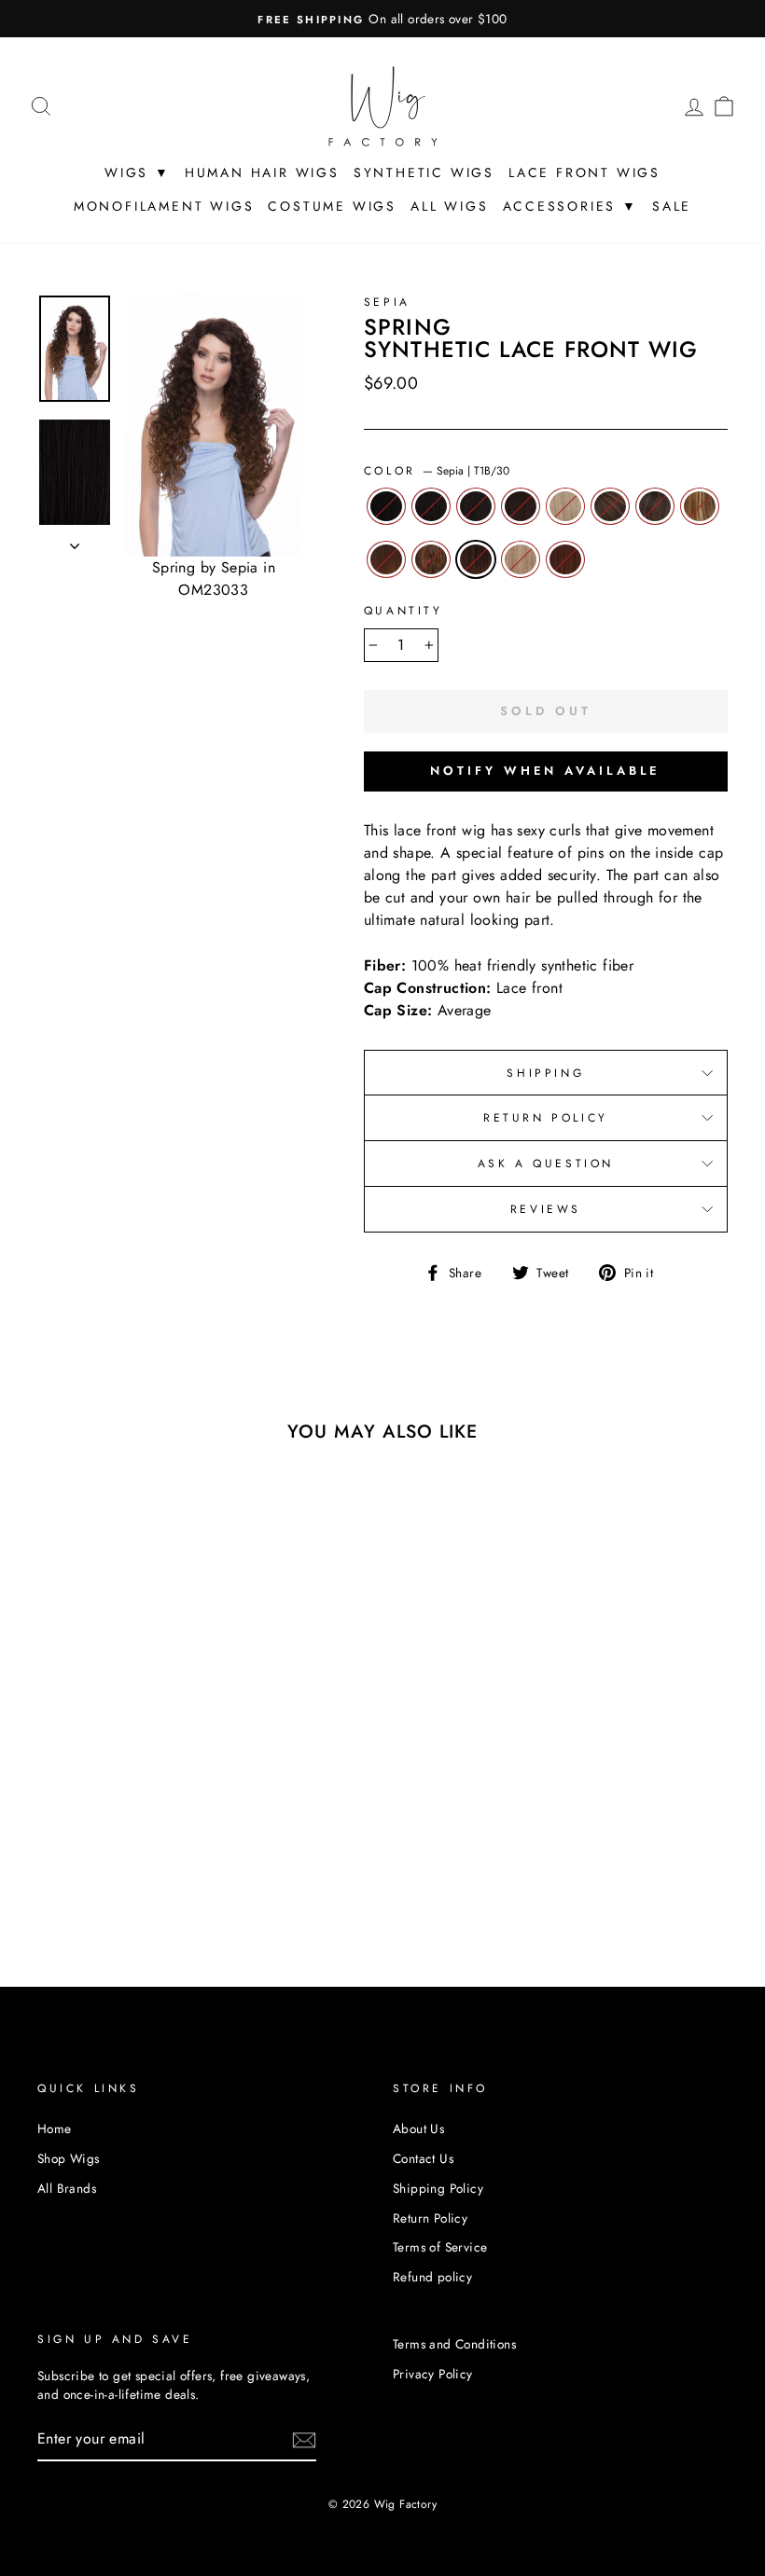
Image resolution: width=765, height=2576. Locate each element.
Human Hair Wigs (262, 172)
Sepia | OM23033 (386, 559)
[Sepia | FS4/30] (111, 1833)
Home (55, 2128)
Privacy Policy (433, 2374)
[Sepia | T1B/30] (111, 1855)
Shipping (545, 1073)
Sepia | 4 (521, 506)
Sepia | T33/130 (565, 559)
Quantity (403, 611)
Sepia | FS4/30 (655, 506)
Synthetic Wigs (424, 172)
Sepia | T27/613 (521, 559)
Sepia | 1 (386, 506)
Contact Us (423, 2158)
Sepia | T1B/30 (476, 559)
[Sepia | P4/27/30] (85, 1855)
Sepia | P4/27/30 (431, 559)
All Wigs (449, 206)
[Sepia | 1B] (85, 1812)
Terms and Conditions (454, 2344)
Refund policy (432, 2277)
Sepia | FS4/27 (610, 506)
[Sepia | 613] (60, 1833)
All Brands (67, 2188)
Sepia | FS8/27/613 (700, 506)
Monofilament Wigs (164, 206)
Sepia (387, 302)
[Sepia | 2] (111, 1812)
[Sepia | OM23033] (60, 1855)
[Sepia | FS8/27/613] (136, 1833)
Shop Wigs (69, 2158)
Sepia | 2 (476, 506)
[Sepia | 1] (60, 1812)
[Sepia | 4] (136, 1812)
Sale (672, 206)
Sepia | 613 (565, 506)
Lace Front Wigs (584, 172)
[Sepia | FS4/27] (85, 1833)
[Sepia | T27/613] (136, 1855)
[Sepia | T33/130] (98, 1876)
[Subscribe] (304, 2439)
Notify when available (545, 771)
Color (437, 471)
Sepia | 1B (431, 506)
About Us (418, 2128)
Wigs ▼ (138, 172)
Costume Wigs (332, 206)
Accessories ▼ (570, 206)
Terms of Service (440, 2247)
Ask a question (546, 1164)
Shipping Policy (438, 2188)
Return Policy (546, 1118)
